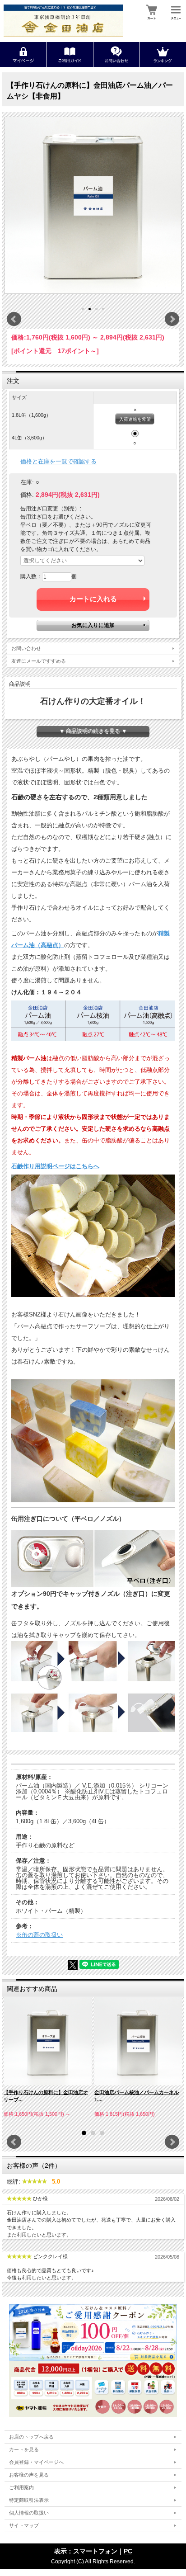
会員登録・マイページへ (36, 2462)
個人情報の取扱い (29, 2513)
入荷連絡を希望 (135, 419)
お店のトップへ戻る (31, 2437)
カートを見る (24, 2449)
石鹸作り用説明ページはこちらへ (55, 1166)
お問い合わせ (26, 648)
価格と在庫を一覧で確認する (58, 461)
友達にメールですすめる (39, 661)
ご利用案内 (21, 2487)
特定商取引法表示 (29, 2500)
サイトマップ (24, 2525)
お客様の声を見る (29, 2475)
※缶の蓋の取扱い (39, 1935)
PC (128, 2551)
